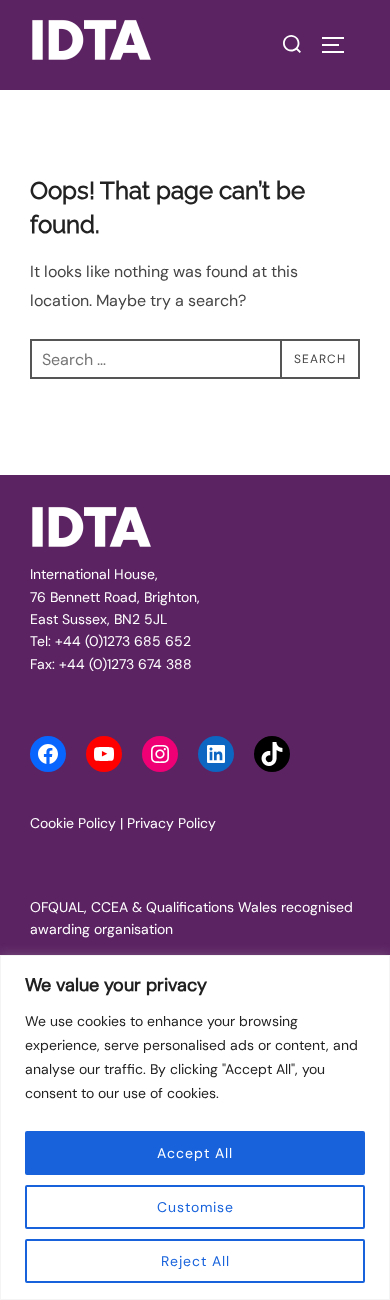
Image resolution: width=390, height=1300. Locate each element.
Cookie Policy (73, 823)
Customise (195, 1207)
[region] (195, 1127)
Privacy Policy (171, 823)
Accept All (195, 1153)
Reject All (195, 1261)
